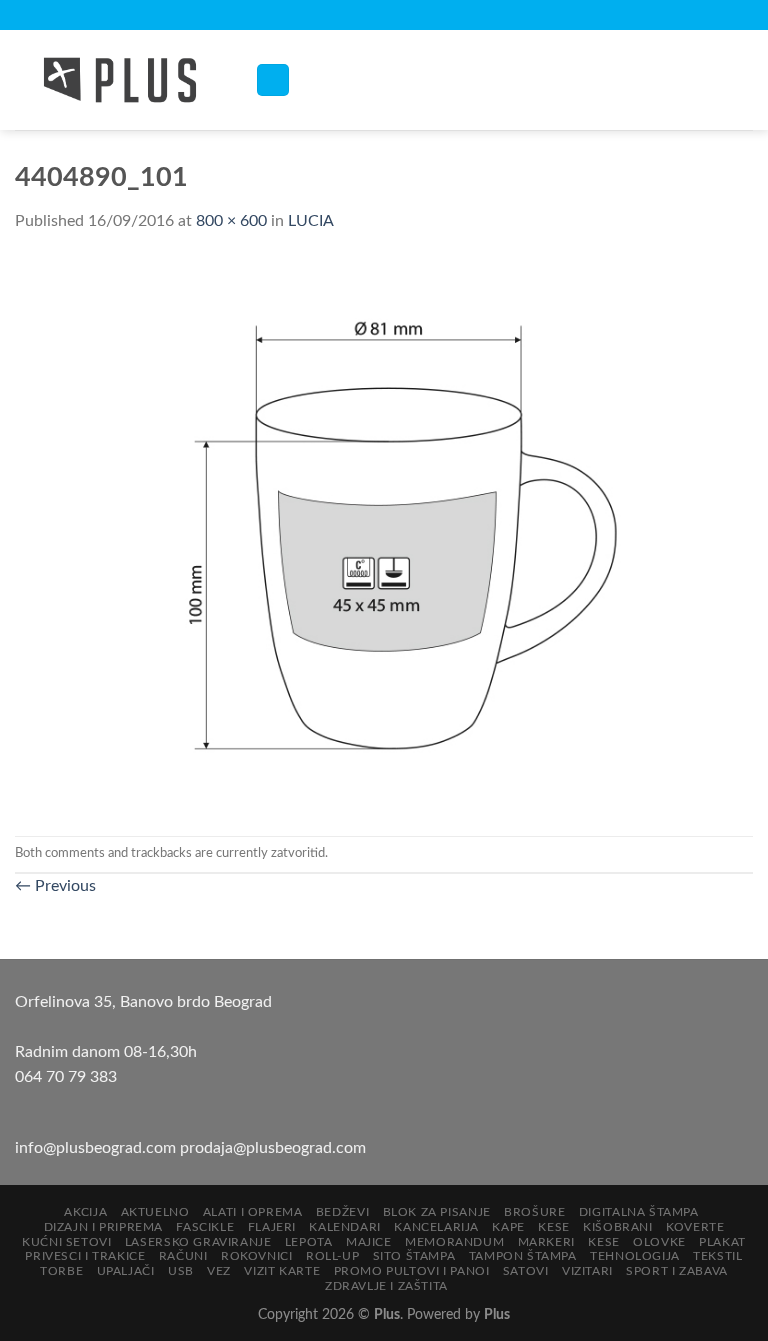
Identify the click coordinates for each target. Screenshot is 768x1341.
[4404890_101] (384, 534)
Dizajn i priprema (103, 1227)
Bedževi (342, 1212)
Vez (219, 1271)
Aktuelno (155, 1212)
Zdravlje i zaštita (386, 1286)
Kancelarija (436, 1227)
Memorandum (454, 1242)
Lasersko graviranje (198, 1242)
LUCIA (311, 221)
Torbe (61, 1271)
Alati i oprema (253, 1212)
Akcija (85, 1212)
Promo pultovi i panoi (412, 1271)
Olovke (659, 1242)
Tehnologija (635, 1256)
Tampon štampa (523, 1256)
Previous (55, 886)
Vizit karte (282, 1271)
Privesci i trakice (85, 1256)
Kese (553, 1227)
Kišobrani (618, 1227)
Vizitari (587, 1271)
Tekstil (717, 1256)
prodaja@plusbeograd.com (273, 1148)
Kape (508, 1227)
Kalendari (345, 1227)
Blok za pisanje (437, 1212)
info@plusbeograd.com (97, 1148)
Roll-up (332, 1256)
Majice (369, 1242)
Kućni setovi (66, 1242)
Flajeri (272, 1227)
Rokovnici (257, 1256)
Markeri (546, 1242)
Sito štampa (414, 1256)
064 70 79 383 (66, 1077)
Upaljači (126, 1271)
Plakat (722, 1242)
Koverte (695, 1227)
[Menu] (273, 80)
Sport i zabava (677, 1271)
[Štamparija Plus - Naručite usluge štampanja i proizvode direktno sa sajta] (120, 80)
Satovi (526, 1271)
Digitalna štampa (639, 1212)
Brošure (534, 1212)
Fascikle (205, 1227)
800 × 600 (231, 221)
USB (181, 1271)
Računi (183, 1256)
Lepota (309, 1242)
